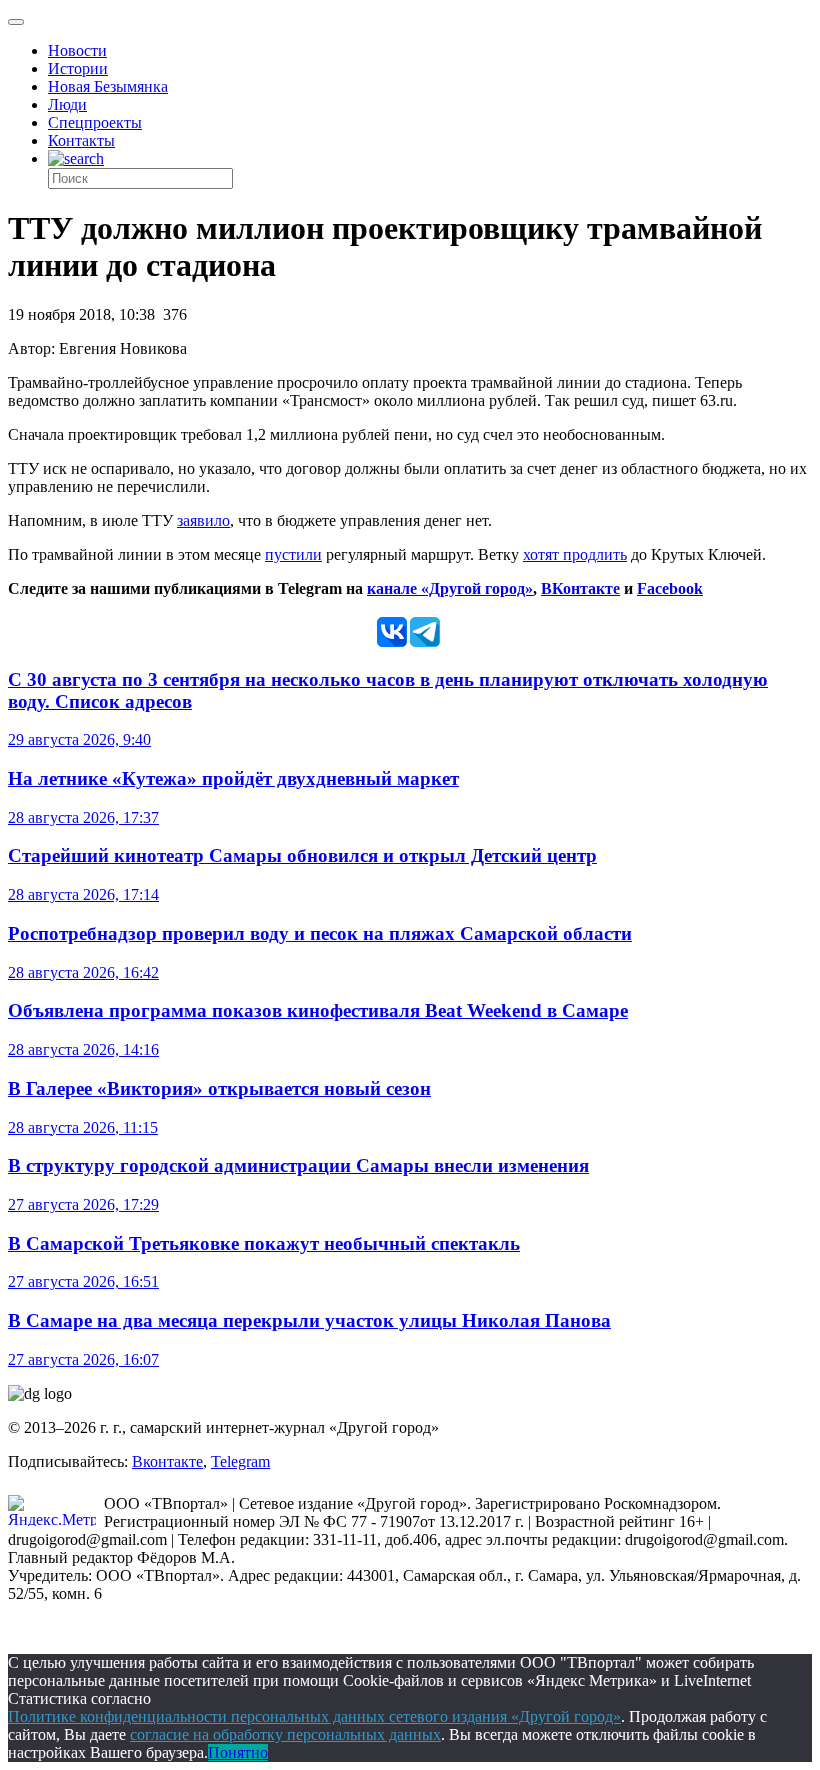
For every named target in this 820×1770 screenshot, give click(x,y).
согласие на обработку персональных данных (285, 1734)
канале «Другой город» (450, 588)
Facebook (670, 588)
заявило (203, 520)
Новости (77, 50)
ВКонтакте (580, 588)
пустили (293, 554)
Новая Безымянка (108, 86)
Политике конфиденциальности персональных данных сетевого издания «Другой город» (314, 1716)
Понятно (238, 1752)
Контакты (81, 140)
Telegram (240, 1461)
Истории (78, 68)
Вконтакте (167, 1461)
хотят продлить (575, 554)
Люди (67, 104)
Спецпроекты (95, 122)
